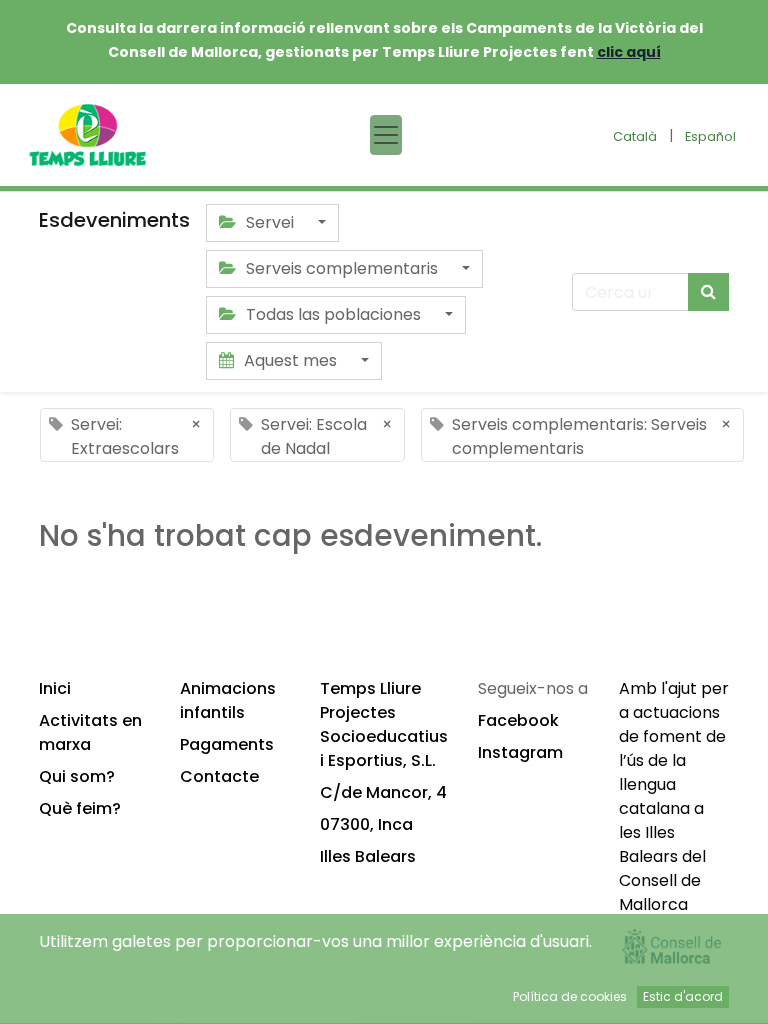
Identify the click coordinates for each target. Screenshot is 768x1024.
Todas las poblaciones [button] (333, 314)
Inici (55, 688)
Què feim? (80, 808)
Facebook (518, 720)
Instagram (520, 752)
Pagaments (227, 744)
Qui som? (77, 776)
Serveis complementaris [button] (342, 268)
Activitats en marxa (90, 732)
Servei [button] (270, 222)
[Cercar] (708, 292)
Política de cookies (570, 996)
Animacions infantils (228, 700)
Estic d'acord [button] (683, 996)
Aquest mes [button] (290, 360)
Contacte (219, 776)
